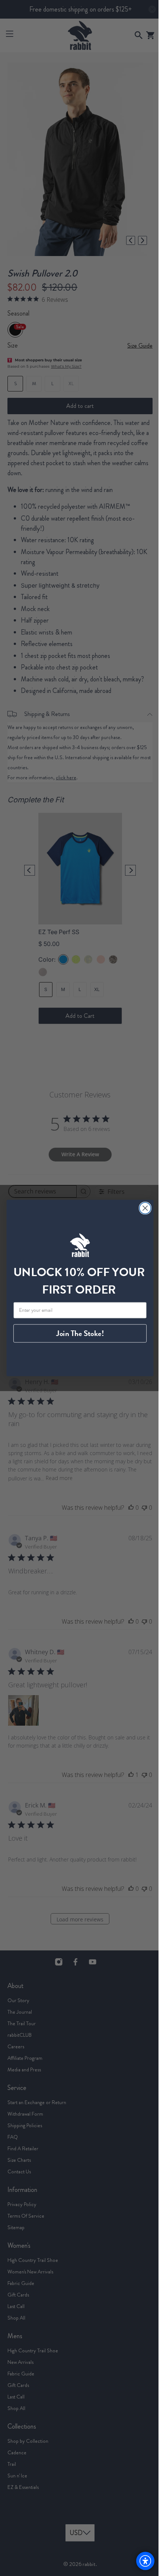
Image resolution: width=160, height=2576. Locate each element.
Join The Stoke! (77, 1334)
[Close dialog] (142, 1208)
